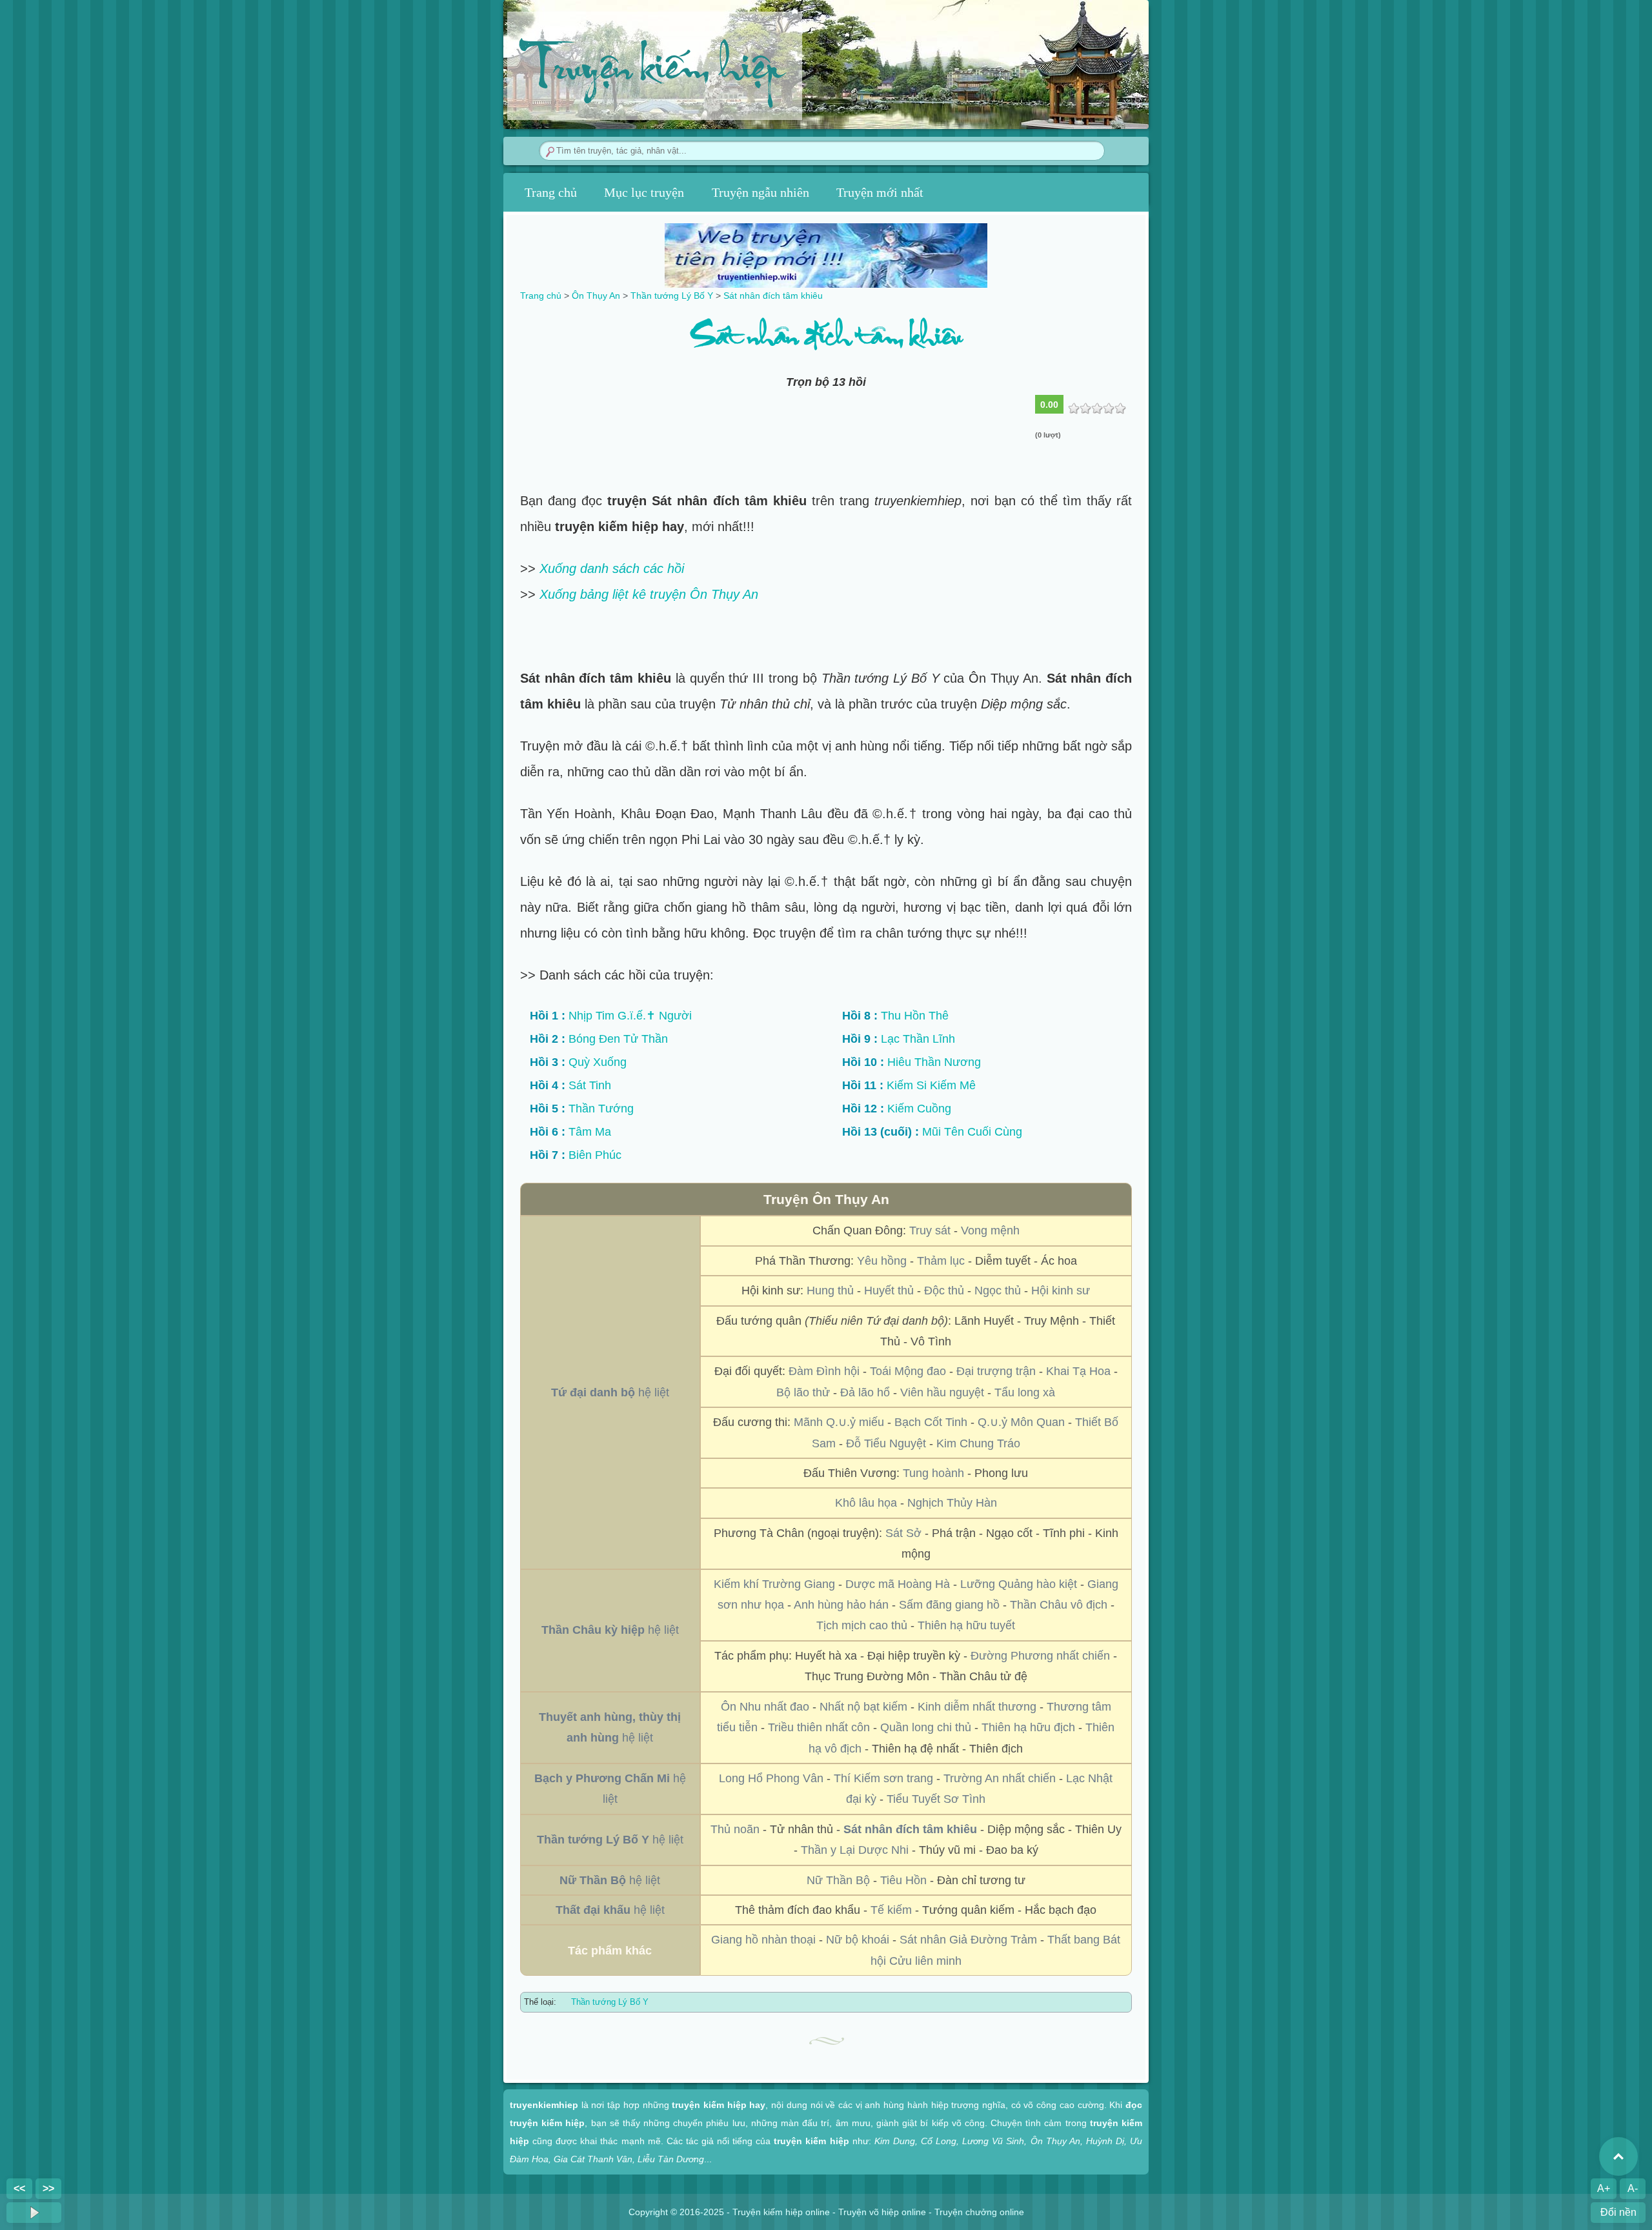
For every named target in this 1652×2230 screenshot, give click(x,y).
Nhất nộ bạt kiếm (863, 1707)
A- (1633, 2188)
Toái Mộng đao (908, 1371)
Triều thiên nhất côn (819, 1727)
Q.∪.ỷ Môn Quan (1021, 1422)
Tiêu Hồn (903, 1880)
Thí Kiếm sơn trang (883, 1778)
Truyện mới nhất (880, 192)
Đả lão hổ (865, 1392)
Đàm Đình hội (824, 1371)
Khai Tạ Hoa (1078, 1371)
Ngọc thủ (998, 1291)
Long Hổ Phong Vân (771, 1778)
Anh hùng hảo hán (841, 1605)
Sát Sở (903, 1533)
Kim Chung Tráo (978, 1443)
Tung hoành (933, 1473)
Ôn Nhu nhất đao (765, 1707)
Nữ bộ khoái (858, 1940)
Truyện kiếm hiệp (651, 72)
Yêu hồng (882, 1261)
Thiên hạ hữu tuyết (966, 1625)
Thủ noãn (735, 1829)
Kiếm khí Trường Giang (774, 1584)
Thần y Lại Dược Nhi (855, 1850)
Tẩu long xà (1025, 1392)
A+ (1604, 2188)
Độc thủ (944, 1291)
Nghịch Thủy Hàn (952, 1503)
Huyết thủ (889, 1291)
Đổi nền (1618, 2212)
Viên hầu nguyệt (942, 1392)
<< (19, 2188)
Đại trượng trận (996, 1371)
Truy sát (930, 1231)
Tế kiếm (891, 1910)
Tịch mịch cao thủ (862, 1625)
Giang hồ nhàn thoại (763, 1940)
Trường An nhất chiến (1000, 1778)
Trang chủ (551, 192)
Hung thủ (830, 1291)
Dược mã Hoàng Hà (898, 1584)
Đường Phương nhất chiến (1040, 1656)
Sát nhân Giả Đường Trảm (968, 1940)
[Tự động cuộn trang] (34, 2213)
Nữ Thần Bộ (838, 1880)
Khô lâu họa (866, 1503)
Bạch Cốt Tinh (931, 1422)
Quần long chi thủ (926, 1727)
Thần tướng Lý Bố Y (610, 2002)
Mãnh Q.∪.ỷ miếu (839, 1422)
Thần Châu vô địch (1059, 1605)
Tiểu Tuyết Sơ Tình (936, 1799)
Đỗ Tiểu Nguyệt (886, 1443)
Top (1618, 2156)
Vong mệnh (990, 1231)
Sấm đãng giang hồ (949, 1605)
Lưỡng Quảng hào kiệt (1019, 1584)
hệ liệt (610, 1392)
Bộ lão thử (803, 1392)
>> (48, 2188)
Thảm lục (941, 1261)
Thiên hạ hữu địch (1028, 1727)
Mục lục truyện (644, 192)
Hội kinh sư (1061, 1291)
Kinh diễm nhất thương (977, 1707)
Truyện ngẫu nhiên (761, 192)
